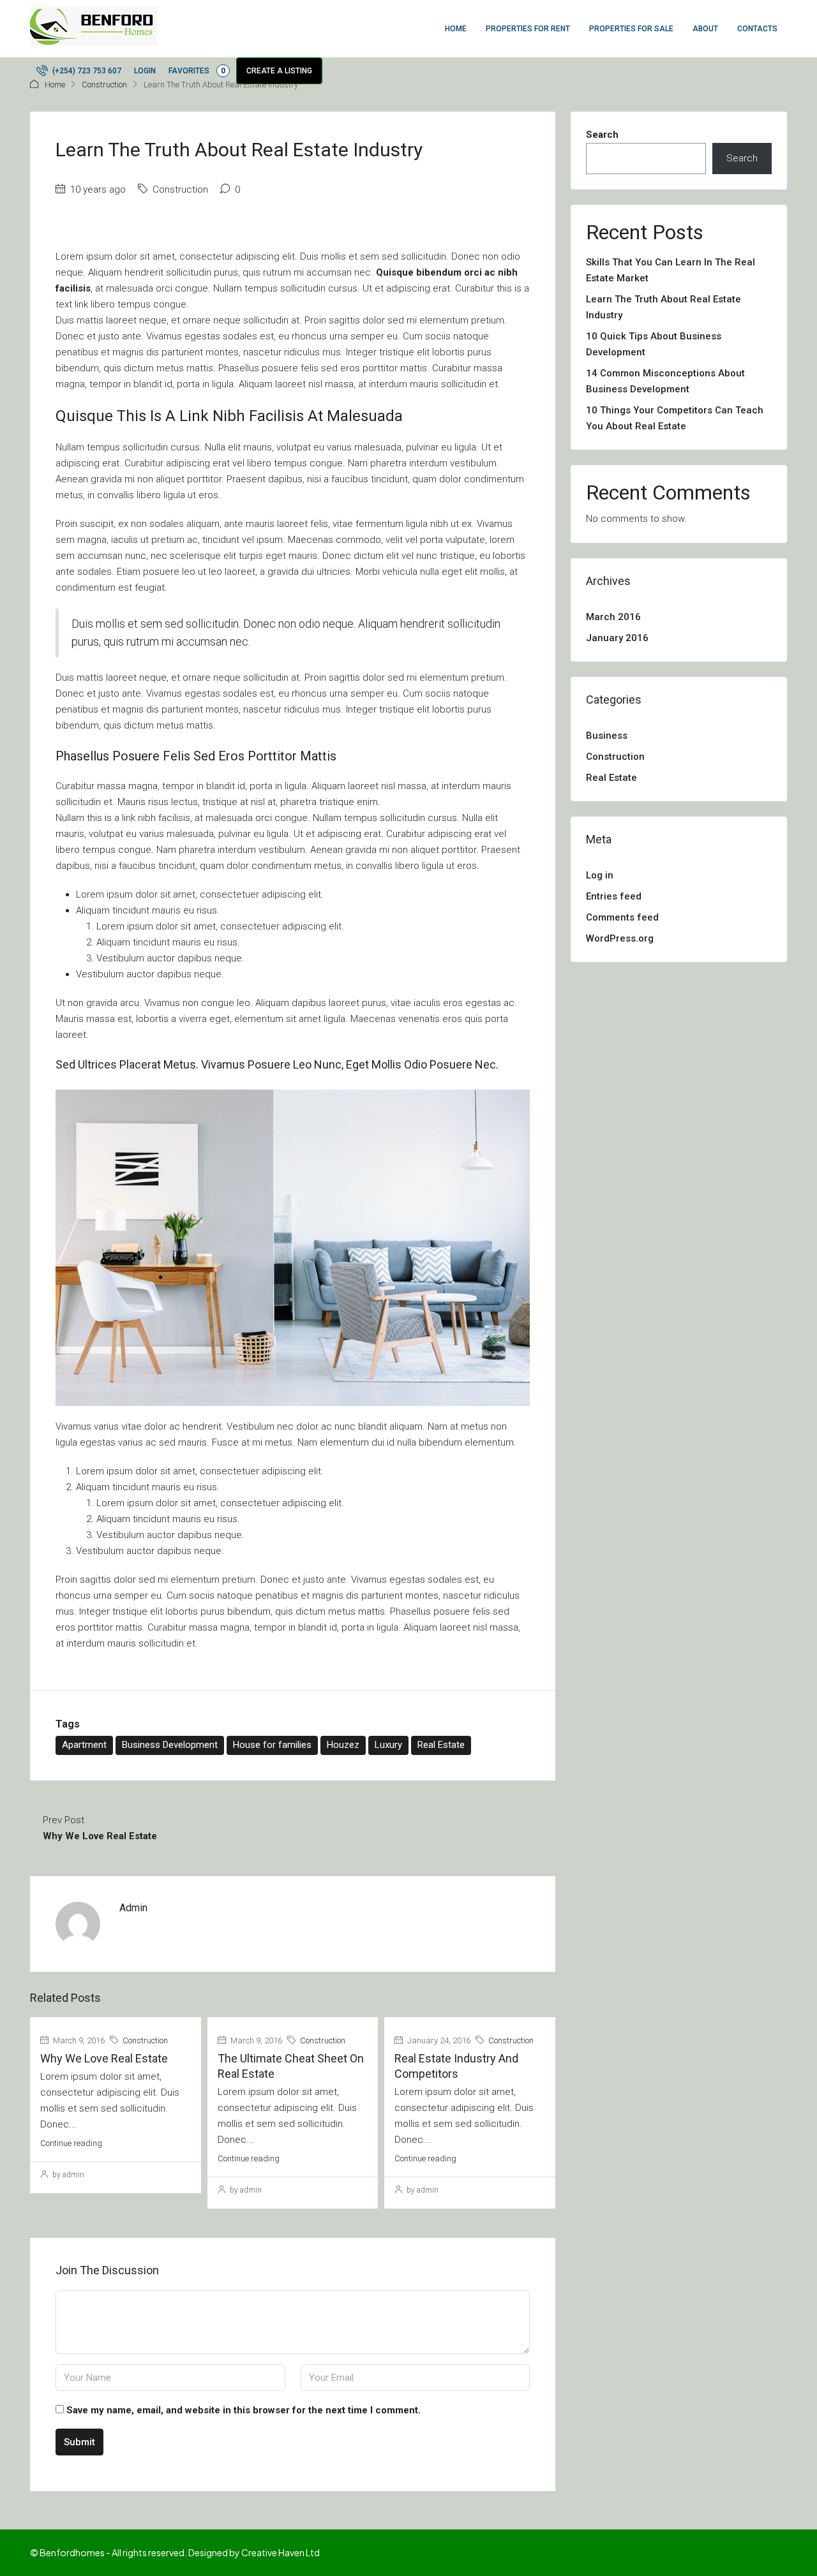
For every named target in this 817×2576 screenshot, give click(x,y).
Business (607, 736)
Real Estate (441, 1745)
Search (602, 135)
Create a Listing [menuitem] (279, 71)
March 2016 (613, 617)
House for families (272, 1745)
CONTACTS (757, 29)
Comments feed (622, 917)
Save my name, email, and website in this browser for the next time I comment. (244, 2410)
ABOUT (705, 29)
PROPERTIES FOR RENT (528, 29)
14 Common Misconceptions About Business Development (665, 381)
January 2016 (617, 638)
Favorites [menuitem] (197, 71)
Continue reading (71, 2143)
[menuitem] (79, 71)
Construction (104, 85)
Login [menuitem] (145, 71)
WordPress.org (620, 938)
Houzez (343, 1745)
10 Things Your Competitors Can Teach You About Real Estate (675, 418)
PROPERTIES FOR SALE (631, 29)
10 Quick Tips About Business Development (654, 344)
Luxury (388, 1745)
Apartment (84, 1745)
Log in (600, 875)
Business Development (170, 1745)
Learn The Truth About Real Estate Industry (663, 307)
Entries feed (614, 896)
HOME (456, 29)
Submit (79, 2442)
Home (55, 85)
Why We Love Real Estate (104, 2058)
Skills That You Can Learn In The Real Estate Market (671, 270)
